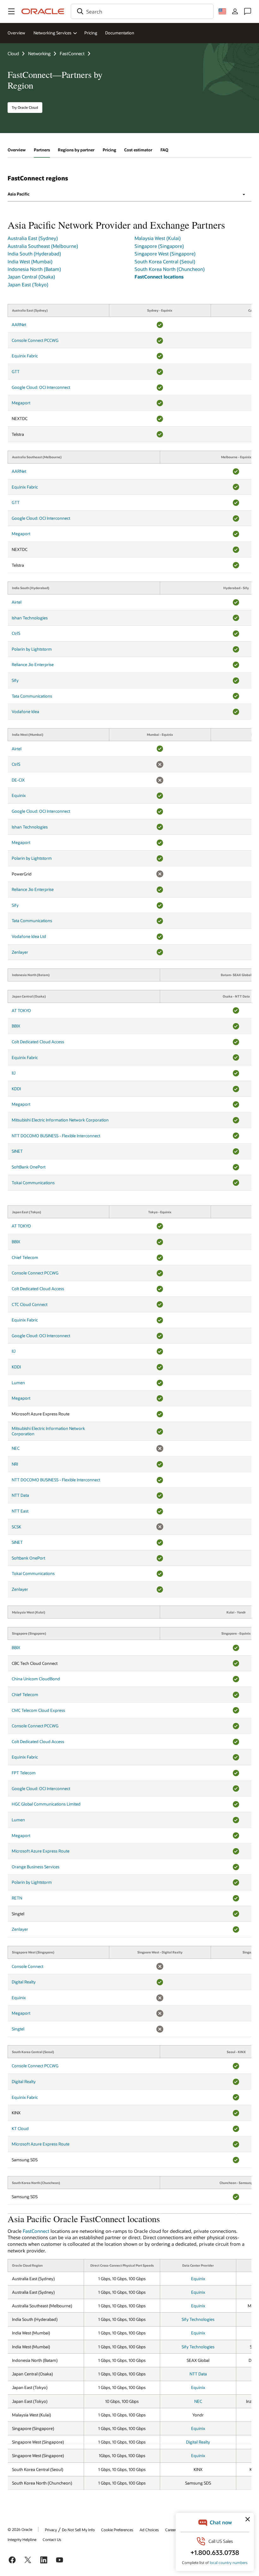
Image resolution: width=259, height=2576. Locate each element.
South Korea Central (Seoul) (165, 261)
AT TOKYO (21, 1010)
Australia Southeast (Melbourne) (43, 246)
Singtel (18, 2029)
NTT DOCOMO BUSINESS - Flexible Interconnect (56, 1136)
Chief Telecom (25, 1257)
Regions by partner (76, 150)
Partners (42, 150)
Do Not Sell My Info (78, 2530)
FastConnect (72, 53)
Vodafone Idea (25, 711)
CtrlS (16, 633)
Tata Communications (32, 696)
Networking (39, 53)
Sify (15, 680)
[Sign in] (235, 11)
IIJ (14, 1073)
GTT (16, 372)
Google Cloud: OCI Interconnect (41, 387)
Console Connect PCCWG (35, 340)
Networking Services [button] (52, 33)
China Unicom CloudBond (36, 1679)
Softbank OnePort (28, 1558)
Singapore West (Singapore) (165, 254)
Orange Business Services (36, 1867)
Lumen (18, 1383)
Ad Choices (149, 2530)
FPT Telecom (24, 1773)
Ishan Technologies (30, 618)
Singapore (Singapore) (159, 246)
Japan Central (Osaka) (31, 277)
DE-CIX (18, 780)
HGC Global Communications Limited (46, 1804)
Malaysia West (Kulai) (158, 238)
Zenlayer (20, 952)
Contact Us (52, 2539)
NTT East (20, 1511)
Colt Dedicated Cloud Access (38, 1042)
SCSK (16, 1527)
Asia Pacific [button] (18, 194)
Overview (16, 33)
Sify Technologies (198, 2319)
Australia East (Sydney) (33, 238)
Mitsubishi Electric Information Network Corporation (60, 1120)
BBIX (16, 1026)
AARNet (19, 325)
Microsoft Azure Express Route (41, 1851)
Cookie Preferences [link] (117, 2530)
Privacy (51, 2530)
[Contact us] (248, 11)
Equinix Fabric (25, 356)
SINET (17, 1151)
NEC (16, 1448)
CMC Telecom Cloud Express (38, 1710)
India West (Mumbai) (30, 261)
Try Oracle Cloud (25, 107)
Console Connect (27, 1966)
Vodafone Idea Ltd (29, 936)
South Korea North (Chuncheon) (170, 269)
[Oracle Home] (43, 11)
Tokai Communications (33, 1183)
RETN (17, 1898)
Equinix (19, 795)
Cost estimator (138, 150)
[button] (11, 11)
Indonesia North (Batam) (34, 269)
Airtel (17, 602)
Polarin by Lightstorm (32, 649)
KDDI (16, 1089)
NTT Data (20, 1495)
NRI (15, 1464)
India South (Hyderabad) (34, 254)
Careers (172, 2530)
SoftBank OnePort (29, 1167)
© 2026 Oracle (20, 2529)
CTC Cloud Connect (30, 1304)
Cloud (13, 53)
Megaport (21, 403)
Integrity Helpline (22, 2539)
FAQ (164, 150)
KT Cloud (20, 2128)
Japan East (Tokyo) (28, 284)
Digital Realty (24, 1982)
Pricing (91, 33)
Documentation (120, 33)
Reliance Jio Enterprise (33, 664)
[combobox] (142, 11)
